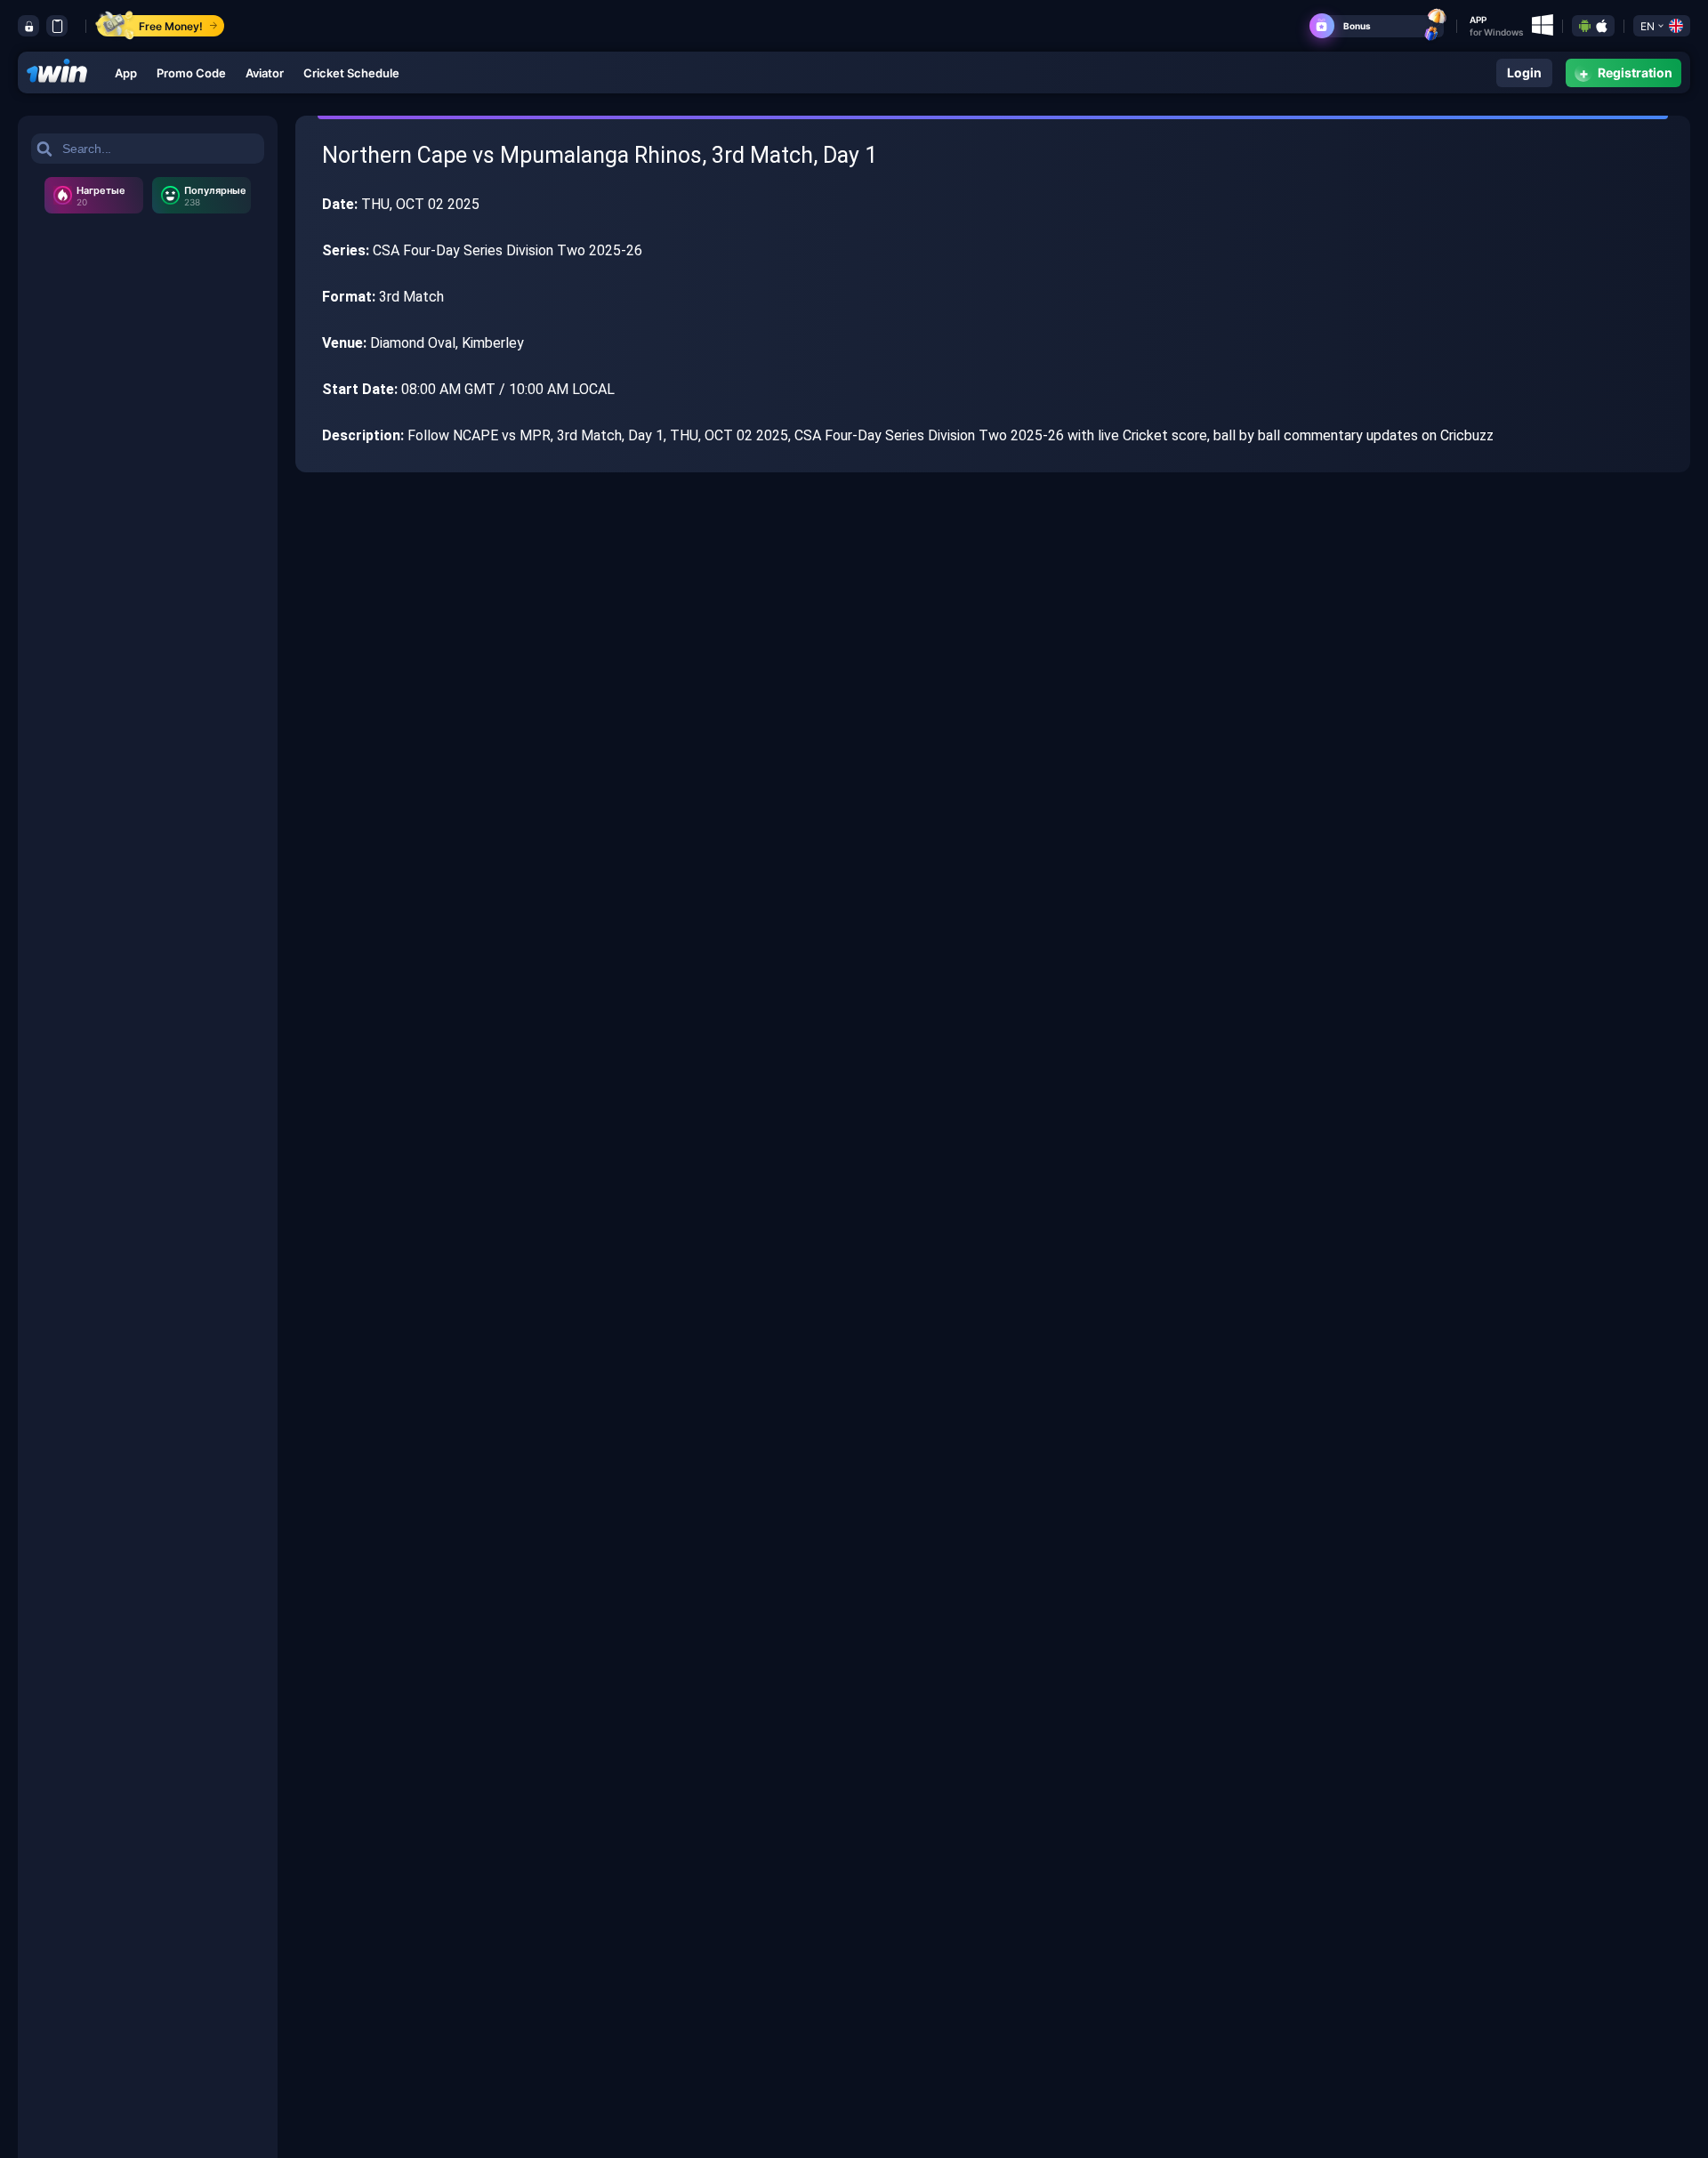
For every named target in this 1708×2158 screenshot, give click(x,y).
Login (1524, 72)
